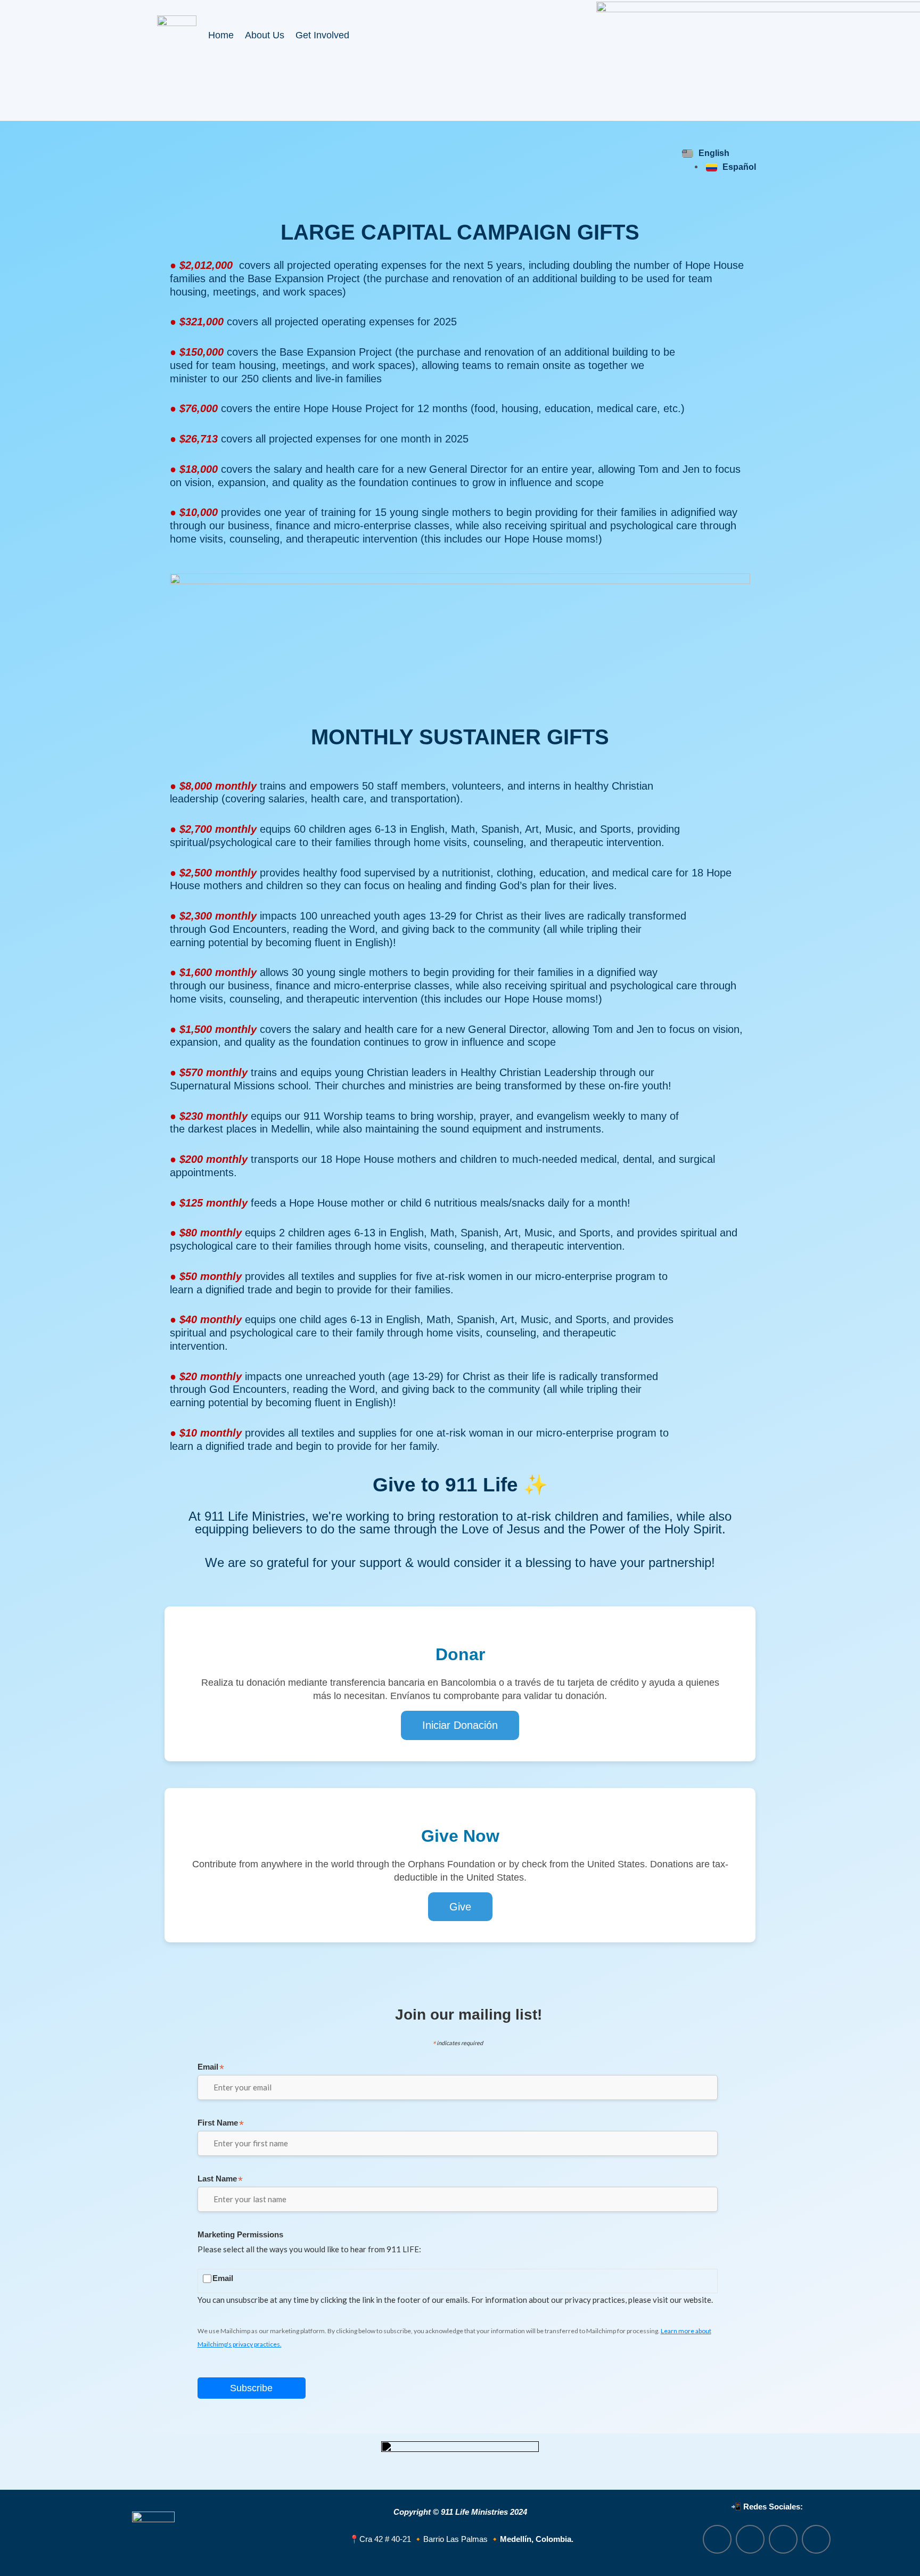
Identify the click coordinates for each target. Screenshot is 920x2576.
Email (211, 2068)
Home (221, 35)
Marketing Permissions (240, 2234)
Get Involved (322, 35)
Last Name (220, 2180)
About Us (265, 35)
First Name (221, 2124)
